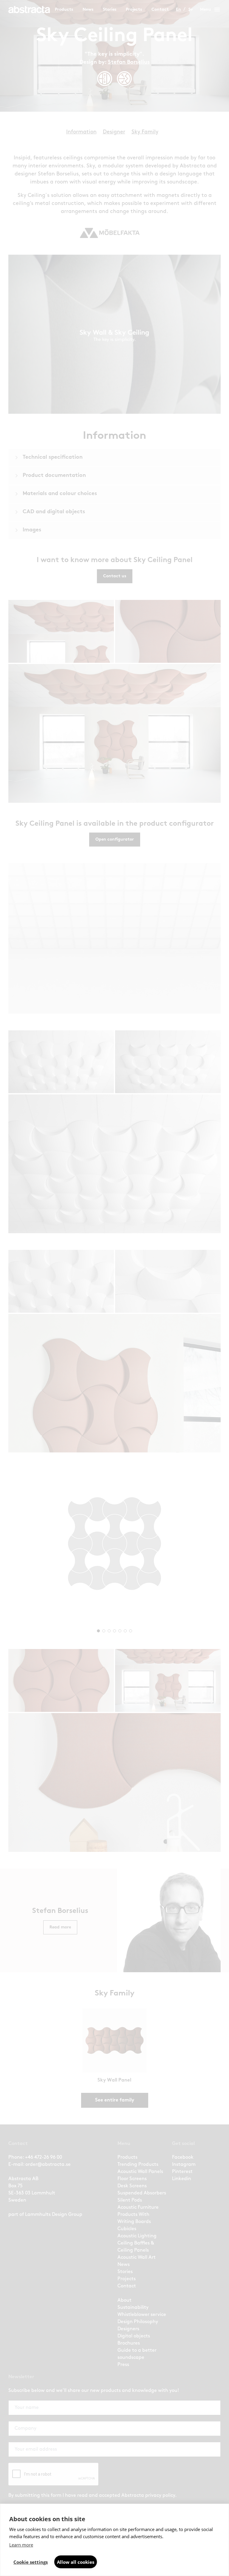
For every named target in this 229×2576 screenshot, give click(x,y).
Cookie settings (31, 2562)
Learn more (21, 2545)
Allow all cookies (76, 2562)
